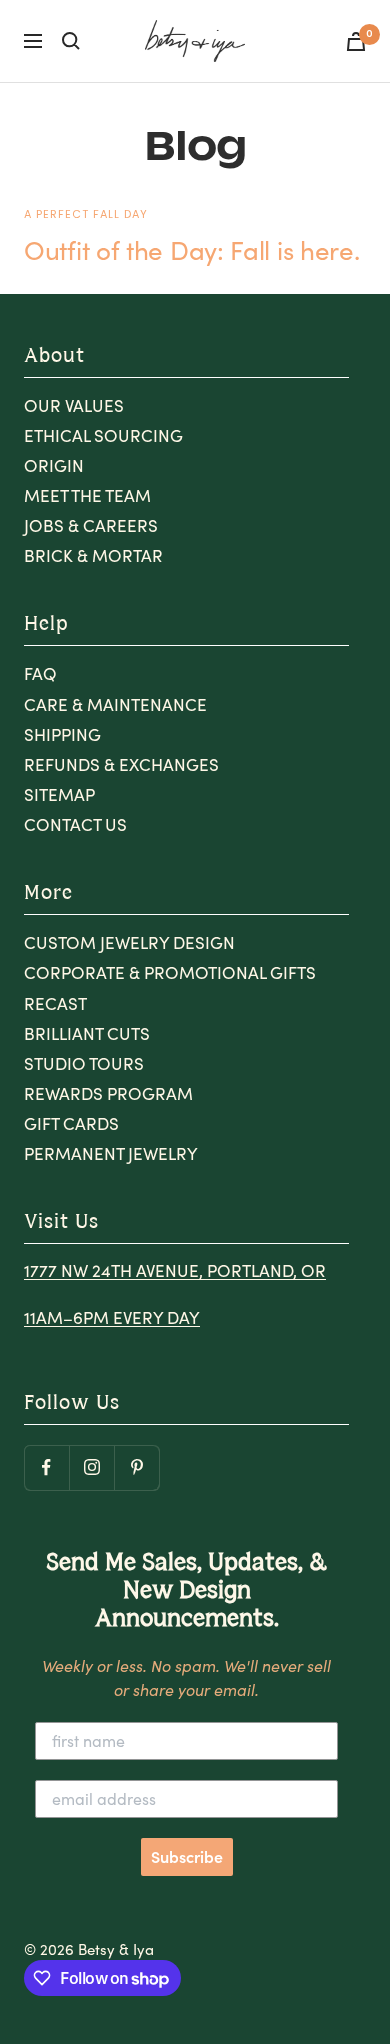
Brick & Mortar (93, 555)
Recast (55, 1003)
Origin (54, 465)
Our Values (74, 405)
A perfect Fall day (86, 214)
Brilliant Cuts (87, 1033)
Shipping (62, 734)
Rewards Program (108, 1093)
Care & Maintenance (115, 704)
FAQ (40, 673)
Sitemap (59, 794)
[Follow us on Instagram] (91, 1467)
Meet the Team (87, 495)
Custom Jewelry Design (129, 942)
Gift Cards (71, 1123)
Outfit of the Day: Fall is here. (191, 249)
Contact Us (75, 824)
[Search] (71, 41)
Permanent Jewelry (111, 1153)
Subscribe (187, 1857)
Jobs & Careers (91, 525)
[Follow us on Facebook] (46, 1467)
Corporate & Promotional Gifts (170, 972)
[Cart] (356, 41)
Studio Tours (84, 1063)
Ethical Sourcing (103, 435)
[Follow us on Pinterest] (136, 1467)
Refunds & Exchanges (121, 764)
